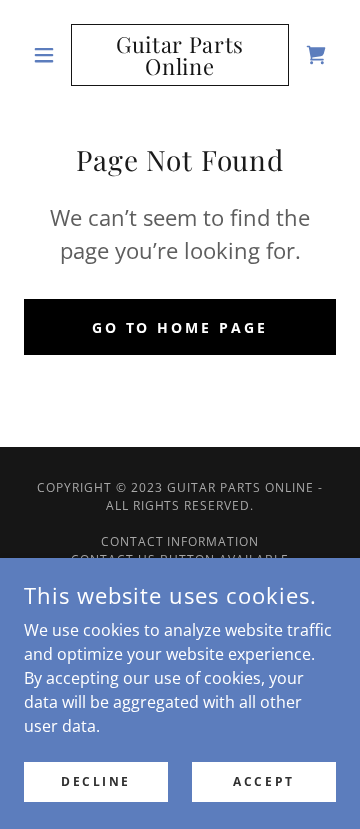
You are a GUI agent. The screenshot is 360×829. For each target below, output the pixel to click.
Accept (263, 781)
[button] (47, 55)
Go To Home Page (180, 327)
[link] (180, 55)
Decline (96, 781)
